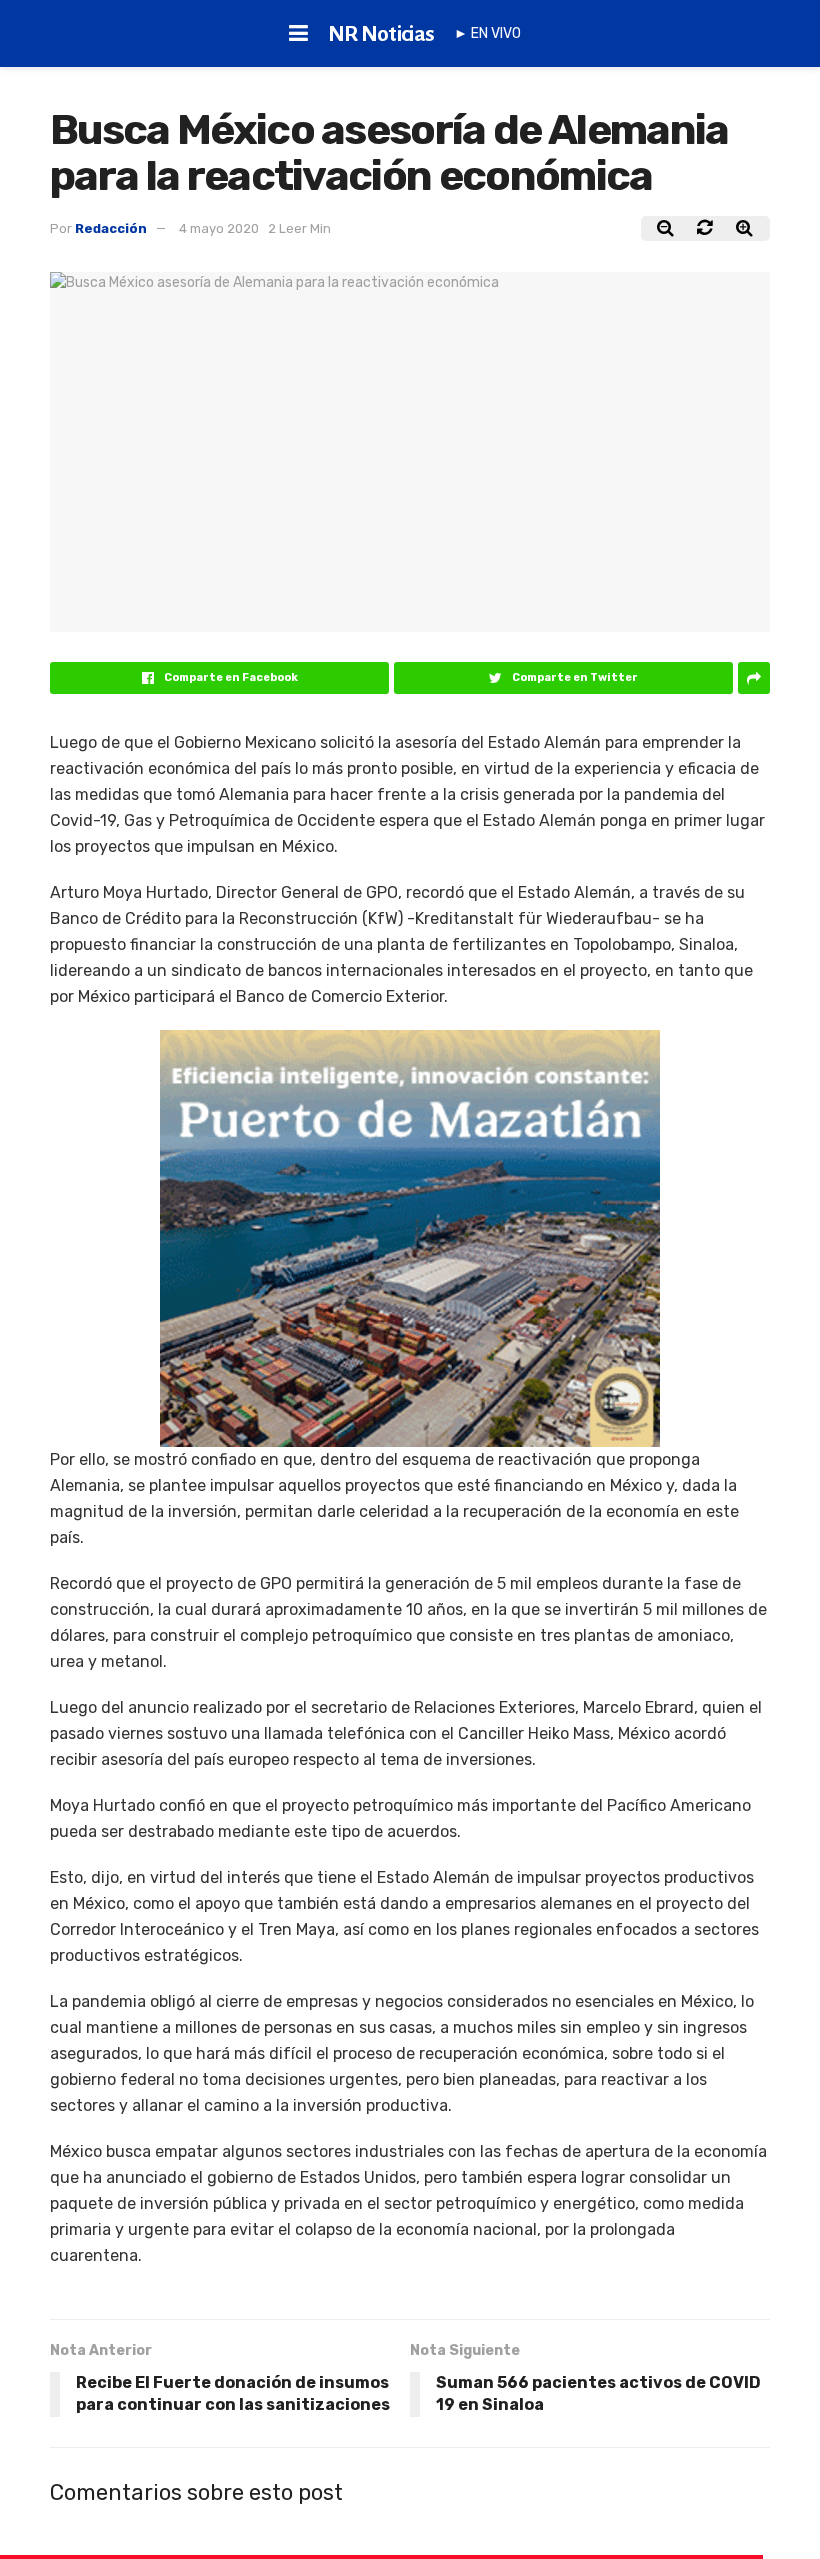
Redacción (111, 228)
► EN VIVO (487, 33)
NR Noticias (381, 34)
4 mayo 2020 (219, 228)
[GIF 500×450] (410, 1236)
